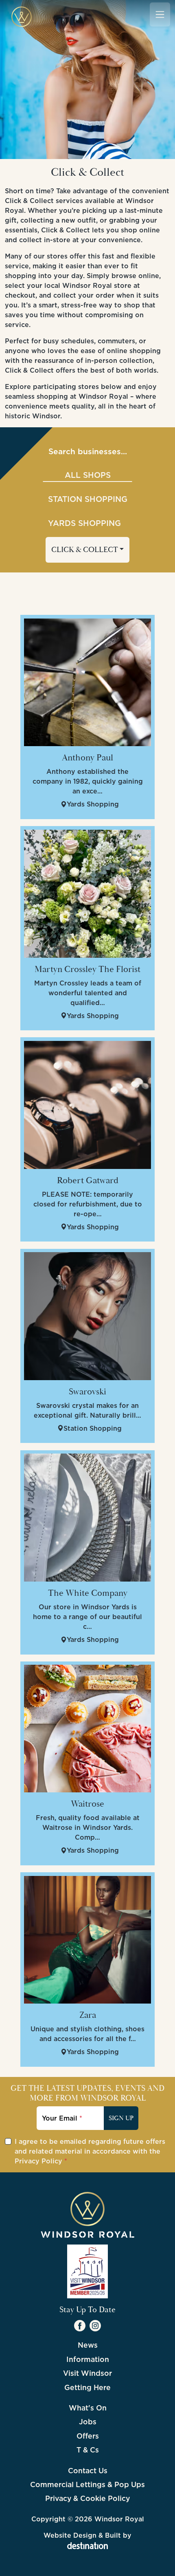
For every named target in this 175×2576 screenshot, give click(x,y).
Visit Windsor (87, 2373)
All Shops (88, 475)
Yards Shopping (84, 523)
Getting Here (87, 2387)
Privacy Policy (38, 2161)
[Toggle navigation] (160, 14)
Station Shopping (88, 499)
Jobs (88, 2422)
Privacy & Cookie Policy (87, 2498)
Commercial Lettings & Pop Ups (87, 2484)
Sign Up (121, 2118)
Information (88, 2359)
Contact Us (88, 2471)
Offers (88, 2436)
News (88, 2345)
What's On (88, 2408)
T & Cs (88, 2450)
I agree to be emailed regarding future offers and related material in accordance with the (90, 2151)
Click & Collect (85, 550)
